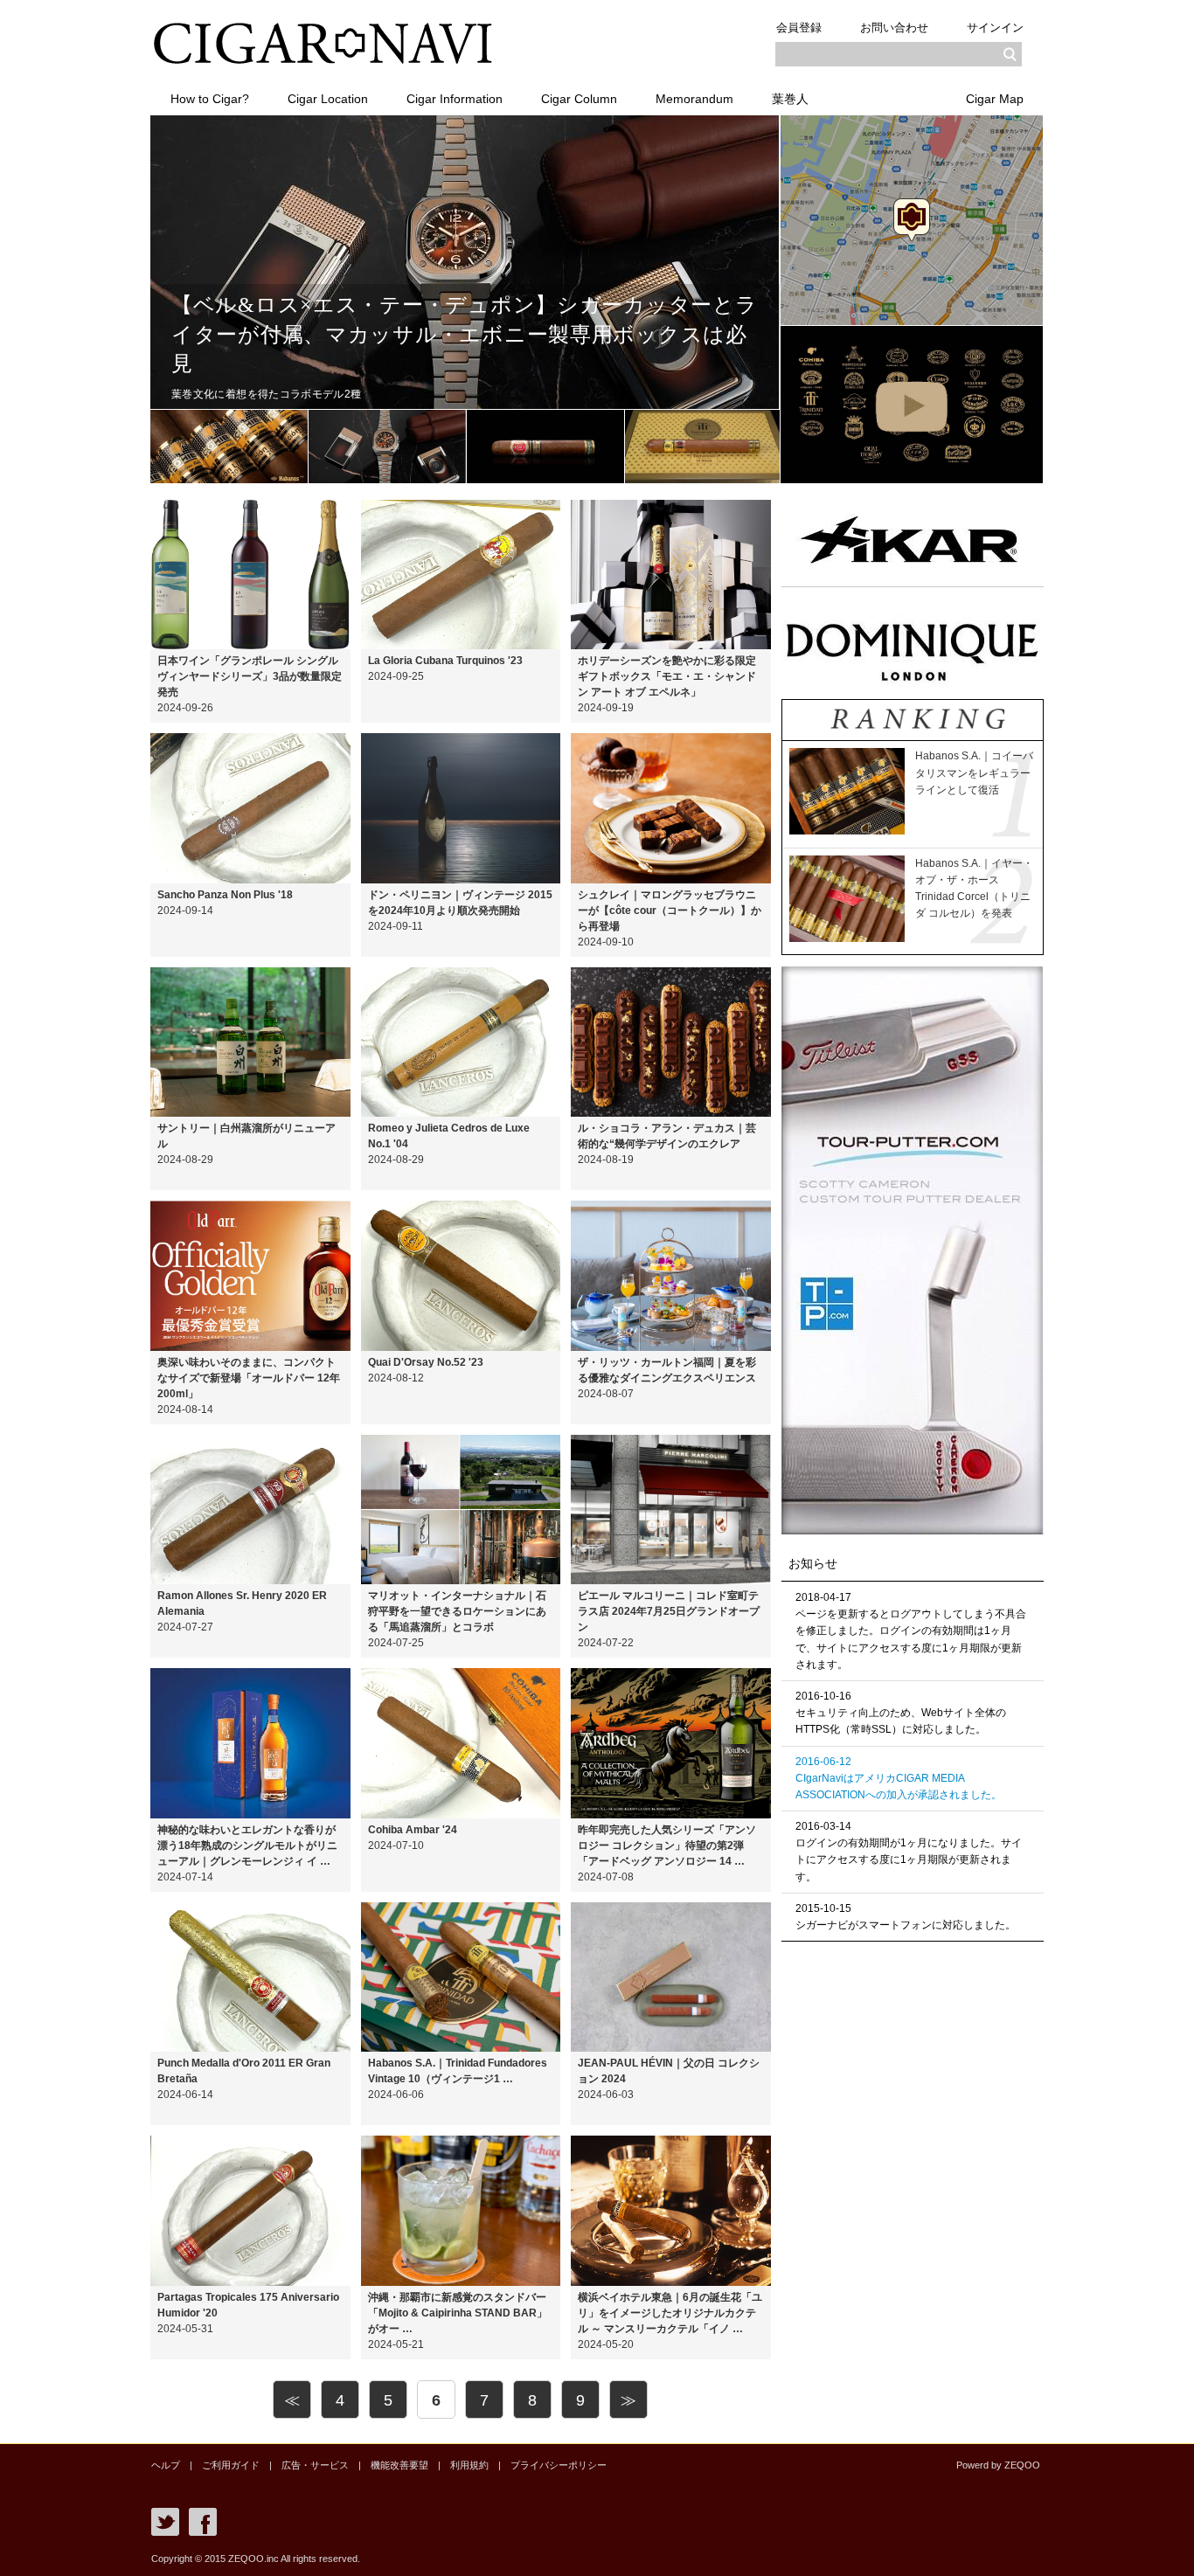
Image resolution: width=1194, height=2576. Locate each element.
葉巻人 (790, 99)
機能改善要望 (399, 2465)
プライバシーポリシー (559, 2465)
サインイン (995, 28)
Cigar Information (455, 99)
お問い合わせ (894, 28)
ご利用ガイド (231, 2465)
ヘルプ (166, 2465)
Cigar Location (328, 99)
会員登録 (799, 28)
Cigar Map (995, 99)
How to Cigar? (210, 99)
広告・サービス (315, 2465)
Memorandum (694, 99)
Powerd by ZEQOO (998, 2465)
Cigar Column (579, 99)
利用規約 (469, 2465)
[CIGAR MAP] (912, 322)
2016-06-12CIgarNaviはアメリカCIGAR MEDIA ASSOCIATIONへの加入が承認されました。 (899, 1778)
